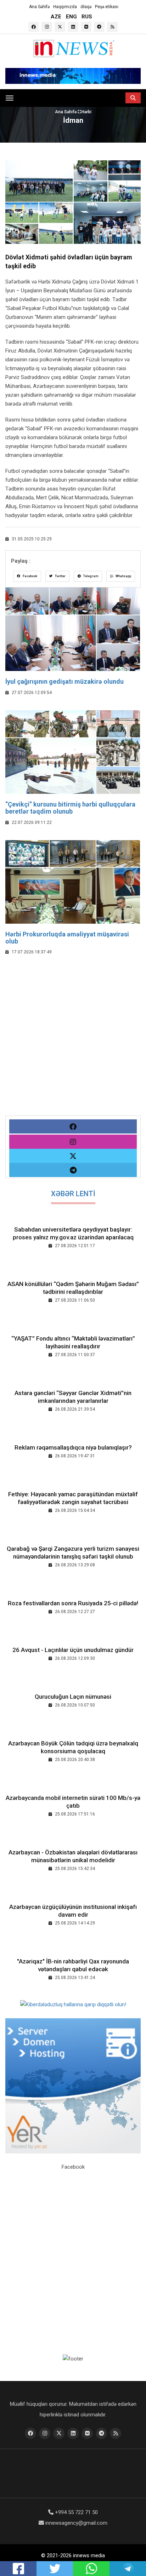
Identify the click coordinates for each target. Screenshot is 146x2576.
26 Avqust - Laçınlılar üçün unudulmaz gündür (73, 1650)
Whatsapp (123, 576)
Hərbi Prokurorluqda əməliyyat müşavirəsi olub (67, 938)
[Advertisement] (73, 1043)
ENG (71, 17)
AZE (56, 17)
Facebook (30, 576)
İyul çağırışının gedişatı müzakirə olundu (64, 681)
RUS (87, 17)
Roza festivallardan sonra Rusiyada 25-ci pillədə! (73, 1603)
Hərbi (86, 112)
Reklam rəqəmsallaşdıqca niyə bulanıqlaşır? (73, 1447)
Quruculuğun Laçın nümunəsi (73, 1697)
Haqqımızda (65, 7)
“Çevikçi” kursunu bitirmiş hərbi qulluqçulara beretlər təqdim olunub (70, 808)
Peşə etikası (107, 7)
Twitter (60, 576)
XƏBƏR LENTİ (73, 1194)
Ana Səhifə (39, 7)
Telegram (90, 576)
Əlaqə (86, 7)
